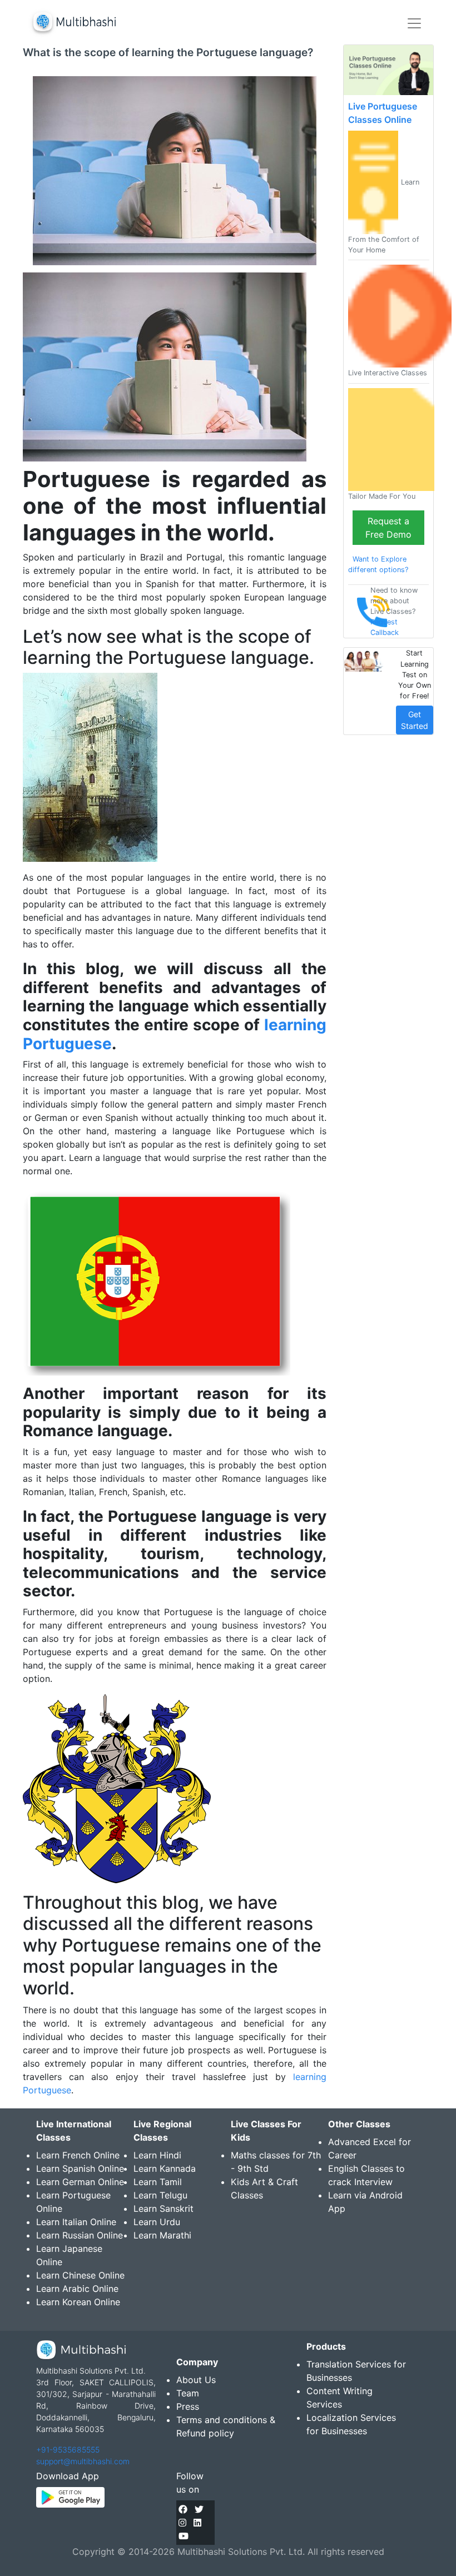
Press (188, 2406)
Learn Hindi (157, 2155)
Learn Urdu (157, 2222)
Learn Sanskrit (163, 2208)
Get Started (415, 720)
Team (188, 2393)
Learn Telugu (160, 2195)
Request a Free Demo (388, 528)
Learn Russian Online (80, 2235)
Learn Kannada (165, 2168)
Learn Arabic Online (77, 2289)
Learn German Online (80, 2182)
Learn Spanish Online (80, 2168)
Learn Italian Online (76, 2222)
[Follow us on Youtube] (184, 2536)
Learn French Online (78, 2155)
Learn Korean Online (78, 2302)
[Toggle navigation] (414, 23)
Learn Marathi (162, 2235)
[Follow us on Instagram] (182, 2523)
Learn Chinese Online (80, 2275)
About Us (196, 2380)
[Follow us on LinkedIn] (197, 2523)
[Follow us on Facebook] (183, 2509)
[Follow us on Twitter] (199, 2509)
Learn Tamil (158, 2182)
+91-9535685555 (68, 2450)
